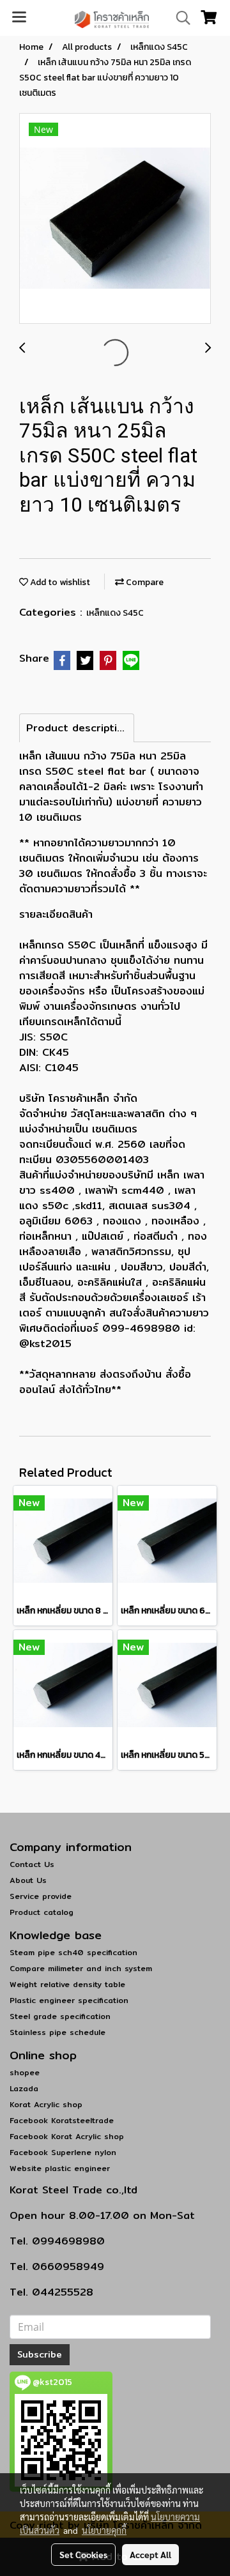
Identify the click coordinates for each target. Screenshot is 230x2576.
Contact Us (32, 1864)
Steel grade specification (60, 2016)
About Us (28, 1880)
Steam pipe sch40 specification (73, 1952)
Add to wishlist (59, 582)
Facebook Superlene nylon (63, 2152)
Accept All (150, 2554)
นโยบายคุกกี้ (104, 2530)
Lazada (24, 2088)
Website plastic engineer (60, 2168)
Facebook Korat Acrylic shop (67, 2136)
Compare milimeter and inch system (81, 1968)
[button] (179, 18)
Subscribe (40, 2354)
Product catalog (42, 1912)
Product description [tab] (78, 728)
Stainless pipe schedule (57, 2032)
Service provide (41, 1896)
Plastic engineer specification (69, 2000)
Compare (144, 582)
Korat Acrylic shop (46, 2104)
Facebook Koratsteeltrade (62, 2120)
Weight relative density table (67, 1984)
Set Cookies (83, 2554)
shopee (25, 2072)
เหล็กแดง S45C (115, 613)
